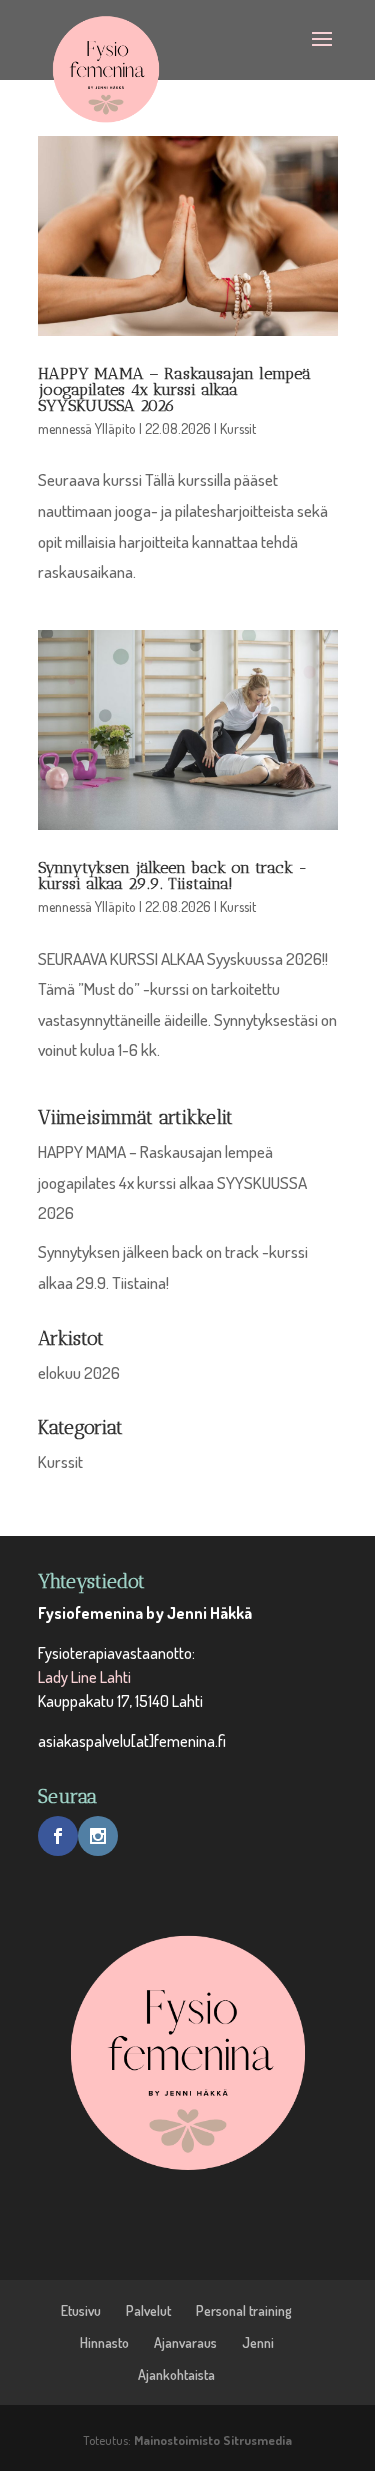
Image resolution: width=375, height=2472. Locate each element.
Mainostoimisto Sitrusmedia (213, 2440)
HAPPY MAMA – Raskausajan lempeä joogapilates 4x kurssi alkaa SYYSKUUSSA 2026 (174, 389)
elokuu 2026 (79, 1372)
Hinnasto (104, 2342)
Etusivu (81, 2310)
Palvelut (148, 2310)
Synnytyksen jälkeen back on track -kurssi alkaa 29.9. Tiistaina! (173, 875)
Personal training (244, 2310)
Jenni (258, 2342)
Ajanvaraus (185, 2342)
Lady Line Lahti (84, 1677)
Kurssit (238, 428)
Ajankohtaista (176, 2374)
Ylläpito (115, 428)
